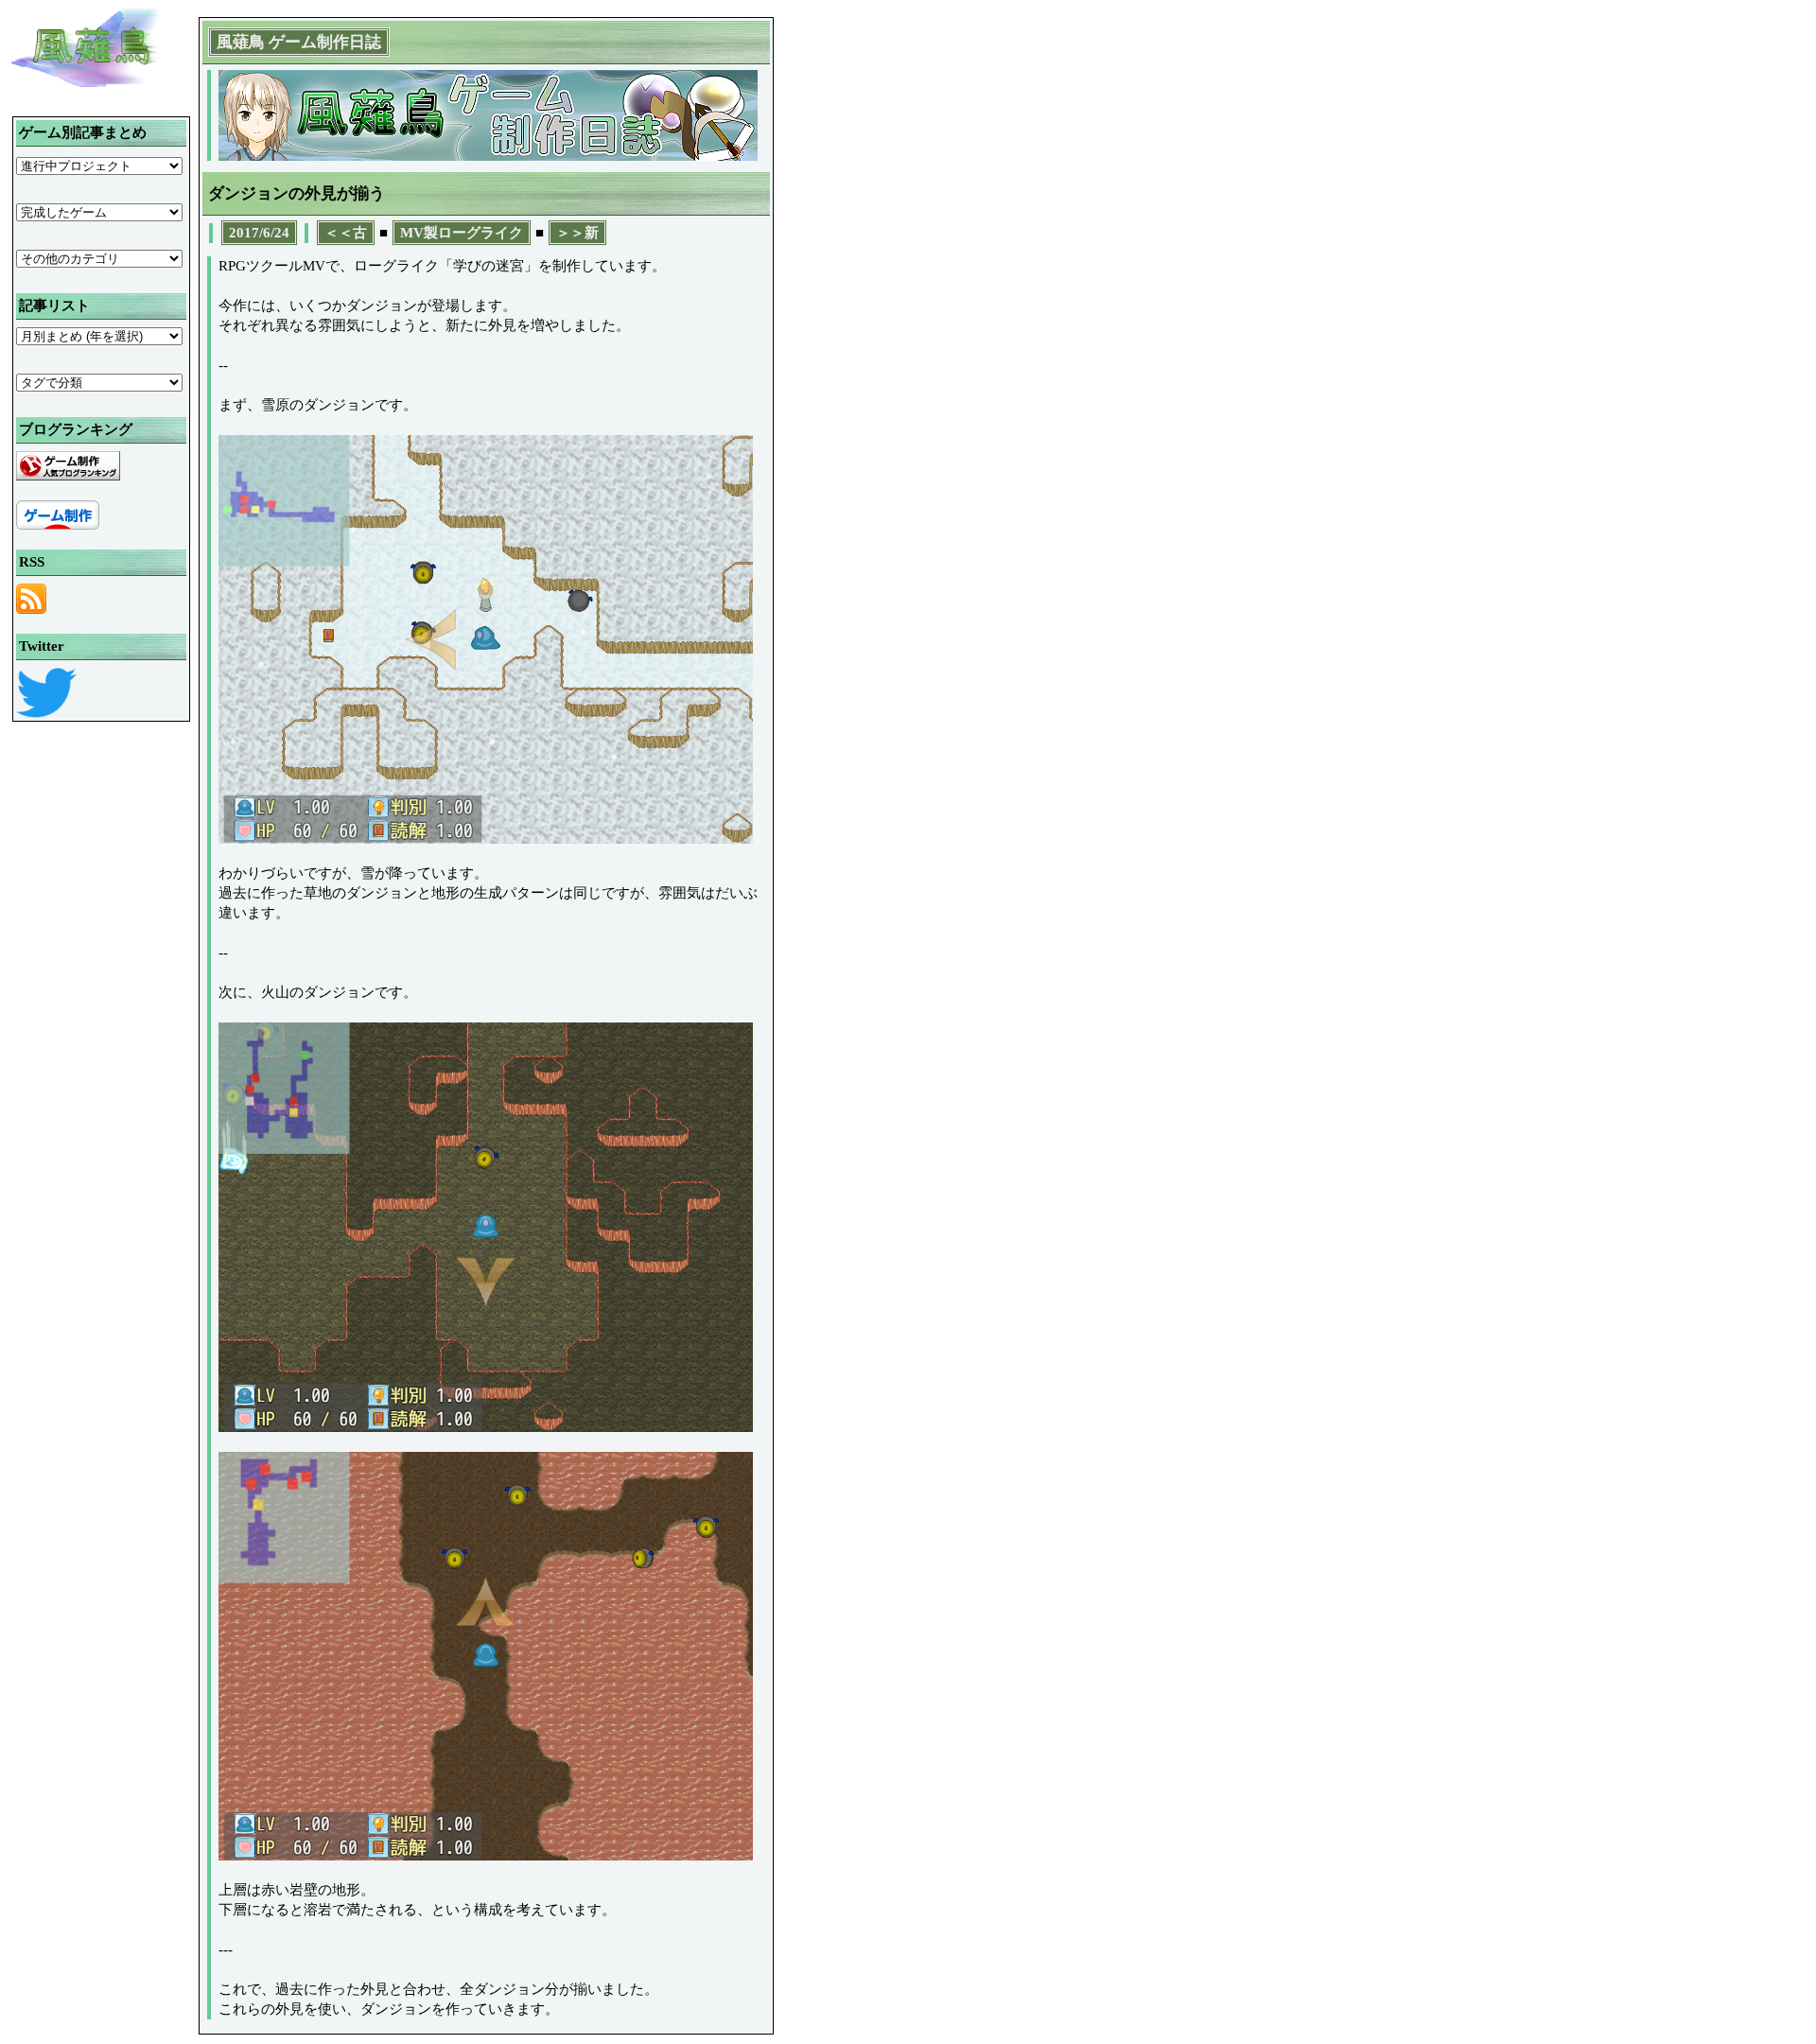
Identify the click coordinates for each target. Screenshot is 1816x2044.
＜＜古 (346, 233)
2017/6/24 (259, 233)
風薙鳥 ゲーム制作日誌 (299, 42)
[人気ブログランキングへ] (68, 476)
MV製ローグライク (462, 233)
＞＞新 (577, 233)
